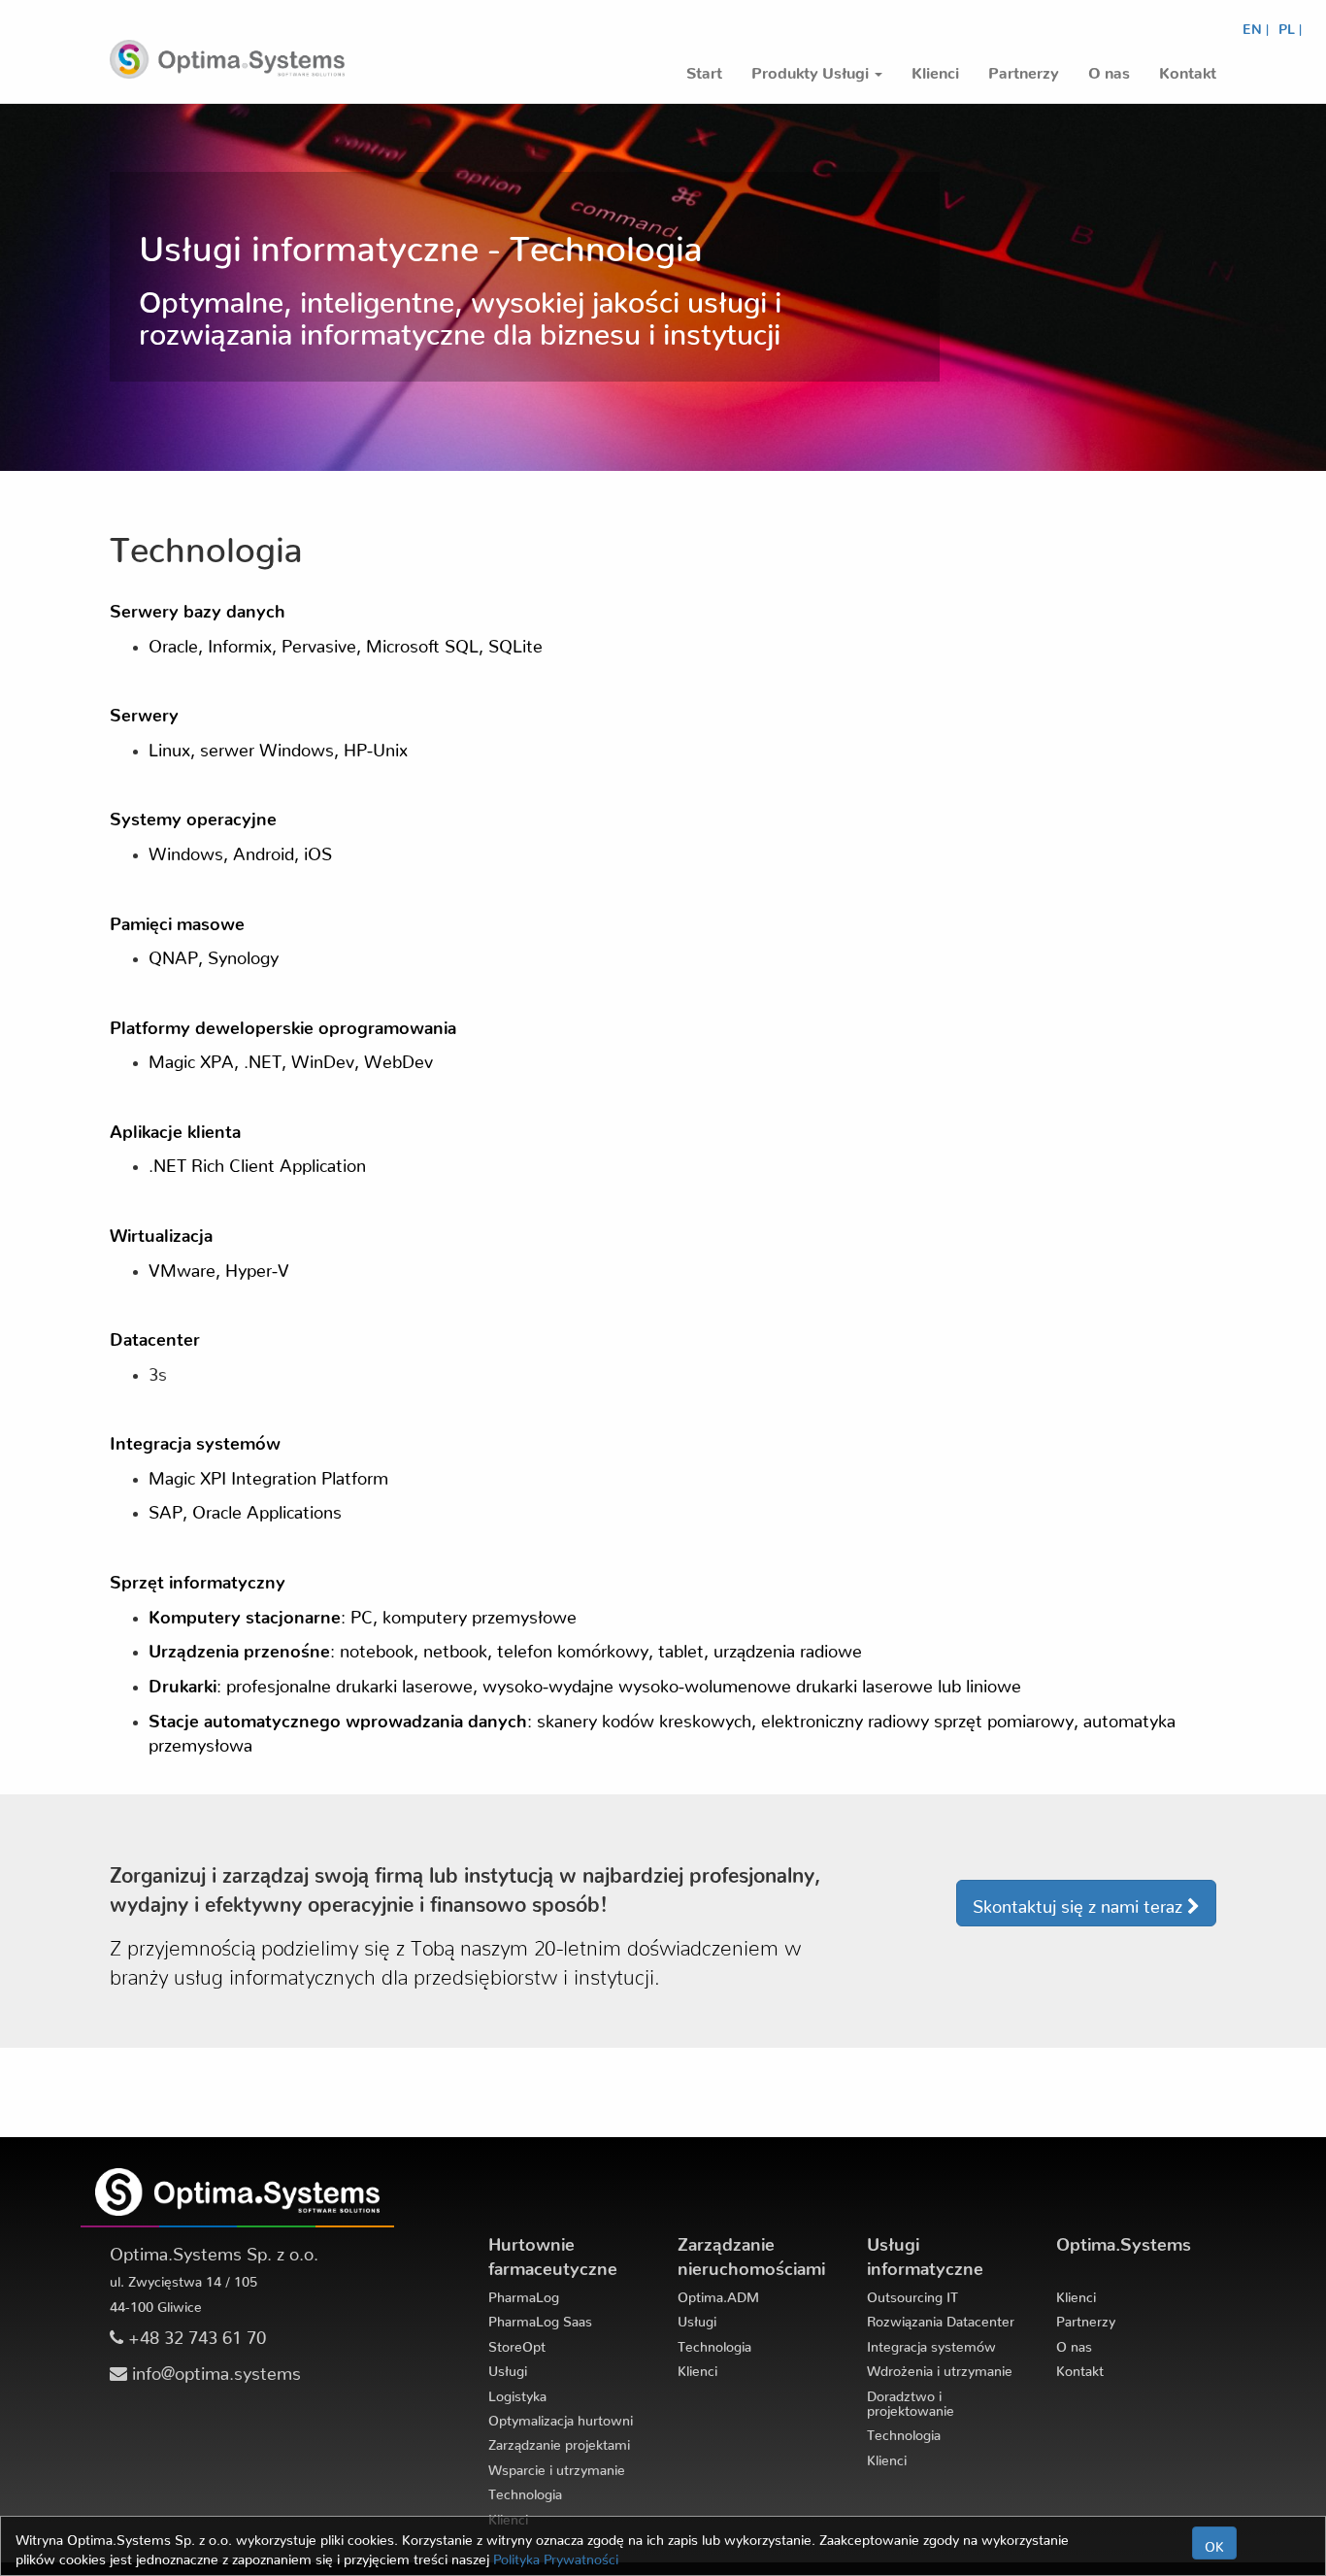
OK (1214, 2543)
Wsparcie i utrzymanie (557, 2466)
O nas (1074, 2343)
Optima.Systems (1124, 2240)
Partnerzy (1086, 2318)
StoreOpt (517, 2343)
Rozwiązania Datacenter (941, 2318)
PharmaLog (524, 2293)
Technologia (525, 2491)
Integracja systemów (931, 2343)
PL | (1290, 25)
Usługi (508, 2367)
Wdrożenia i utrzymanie (940, 2367)
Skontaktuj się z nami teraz (1080, 1902)
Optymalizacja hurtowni (561, 2417)
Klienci (697, 2367)
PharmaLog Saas (540, 2318)
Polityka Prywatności (556, 2556)
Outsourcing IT (912, 2293)
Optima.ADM (718, 2293)
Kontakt (1080, 2367)
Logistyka (517, 2392)
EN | (1256, 25)
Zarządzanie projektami (559, 2441)
